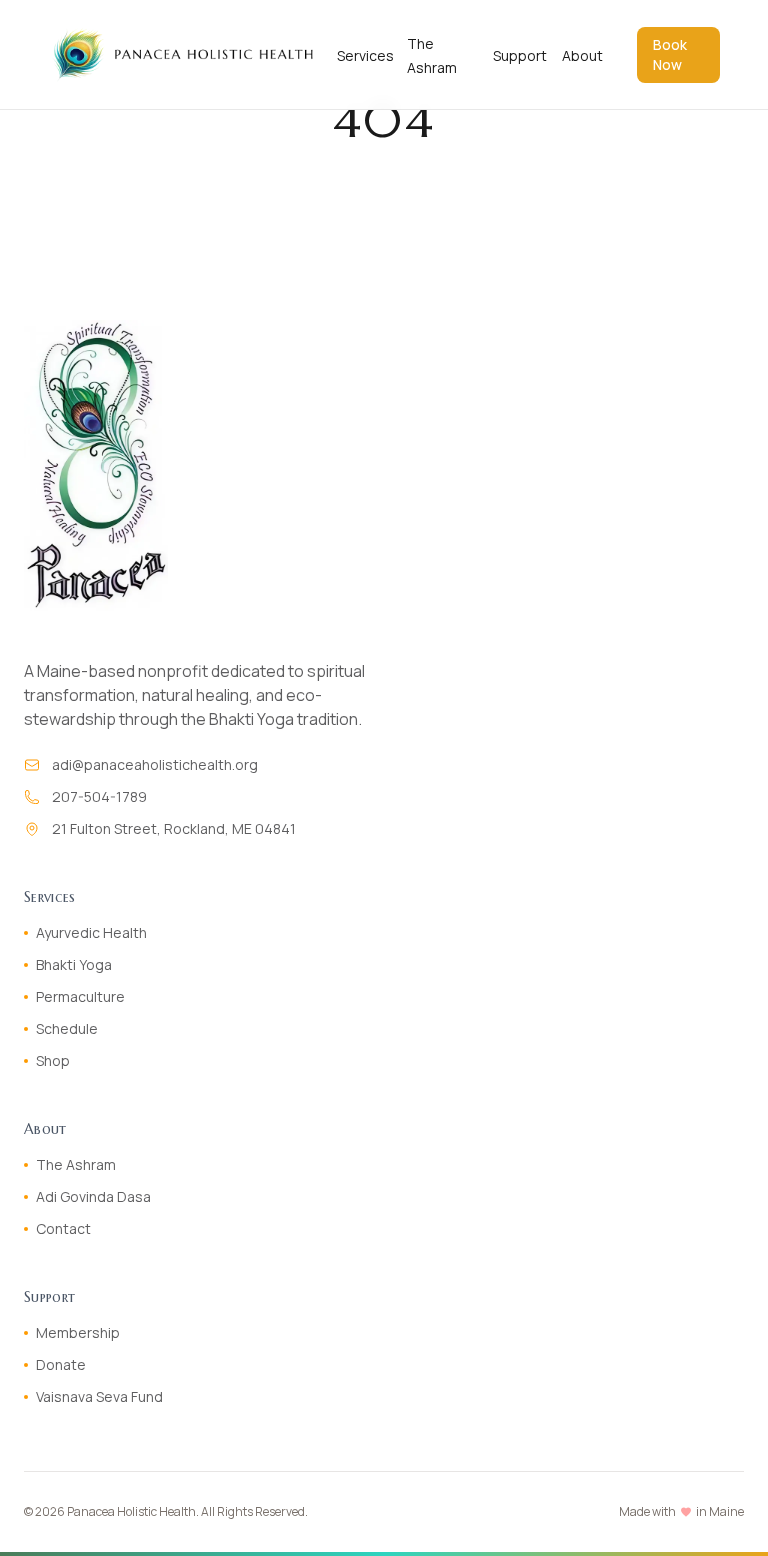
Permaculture (80, 996)
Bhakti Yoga (74, 964)
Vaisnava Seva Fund (99, 1396)
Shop (53, 1060)
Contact (63, 1228)
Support (520, 55)
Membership (78, 1332)
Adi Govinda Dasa (93, 1196)
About (582, 55)
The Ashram (76, 1164)
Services (365, 55)
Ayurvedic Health (91, 932)
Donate (61, 1364)
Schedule (67, 1028)
